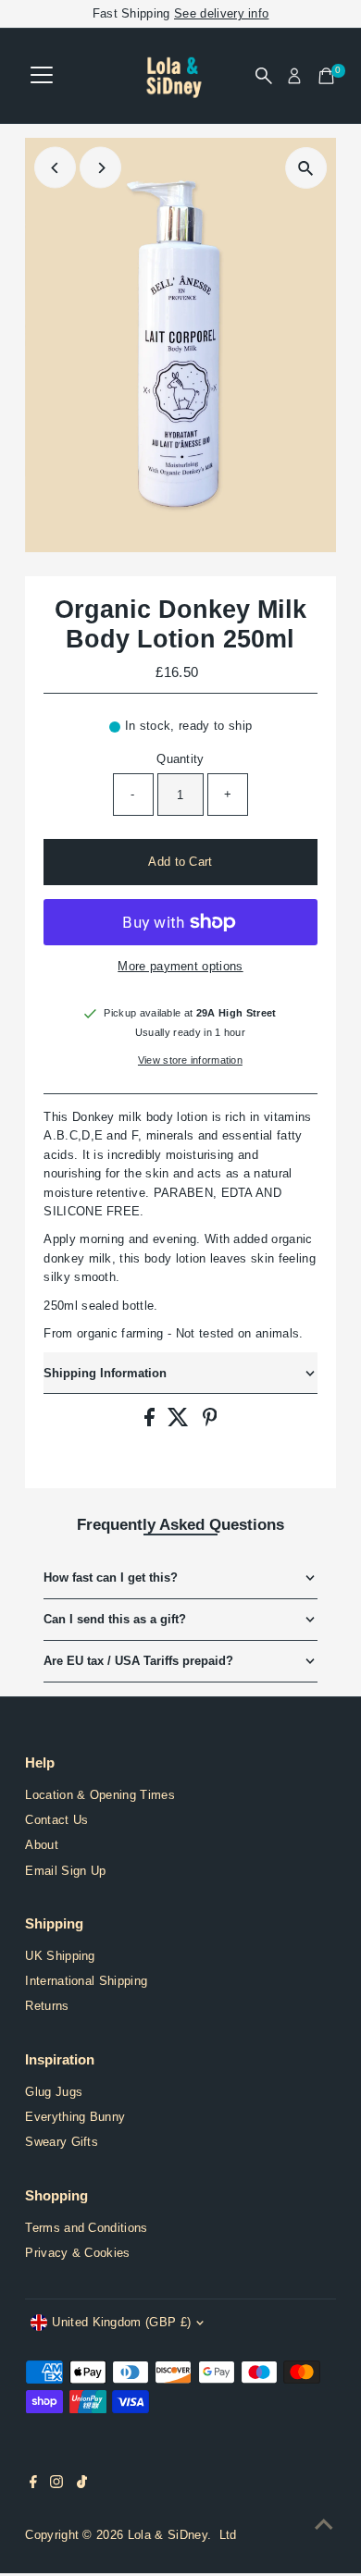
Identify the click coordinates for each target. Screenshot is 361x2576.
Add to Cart (180, 862)
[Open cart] (326, 76)
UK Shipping (60, 1956)
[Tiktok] (82, 2484)
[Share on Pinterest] (210, 1422)
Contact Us (56, 1820)
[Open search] (264, 76)
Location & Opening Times (100, 1795)
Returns (47, 2006)
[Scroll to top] (324, 2525)
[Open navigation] (42, 76)
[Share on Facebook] (151, 1422)
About (42, 1845)
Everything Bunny (75, 2117)
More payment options (180, 966)
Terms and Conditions (86, 2228)
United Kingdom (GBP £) (121, 2322)
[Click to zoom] (306, 168)
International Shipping (86, 1981)
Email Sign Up (65, 1871)
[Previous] (55, 168)
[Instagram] (56, 2484)
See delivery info (221, 13)
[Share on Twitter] (180, 1422)
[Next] (100, 168)
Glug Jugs (54, 2092)
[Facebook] (33, 2484)
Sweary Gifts (62, 2142)
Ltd (228, 2535)
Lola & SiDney (168, 2535)
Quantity (180, 759)
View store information (190, 1060)
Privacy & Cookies (77, 2253)
